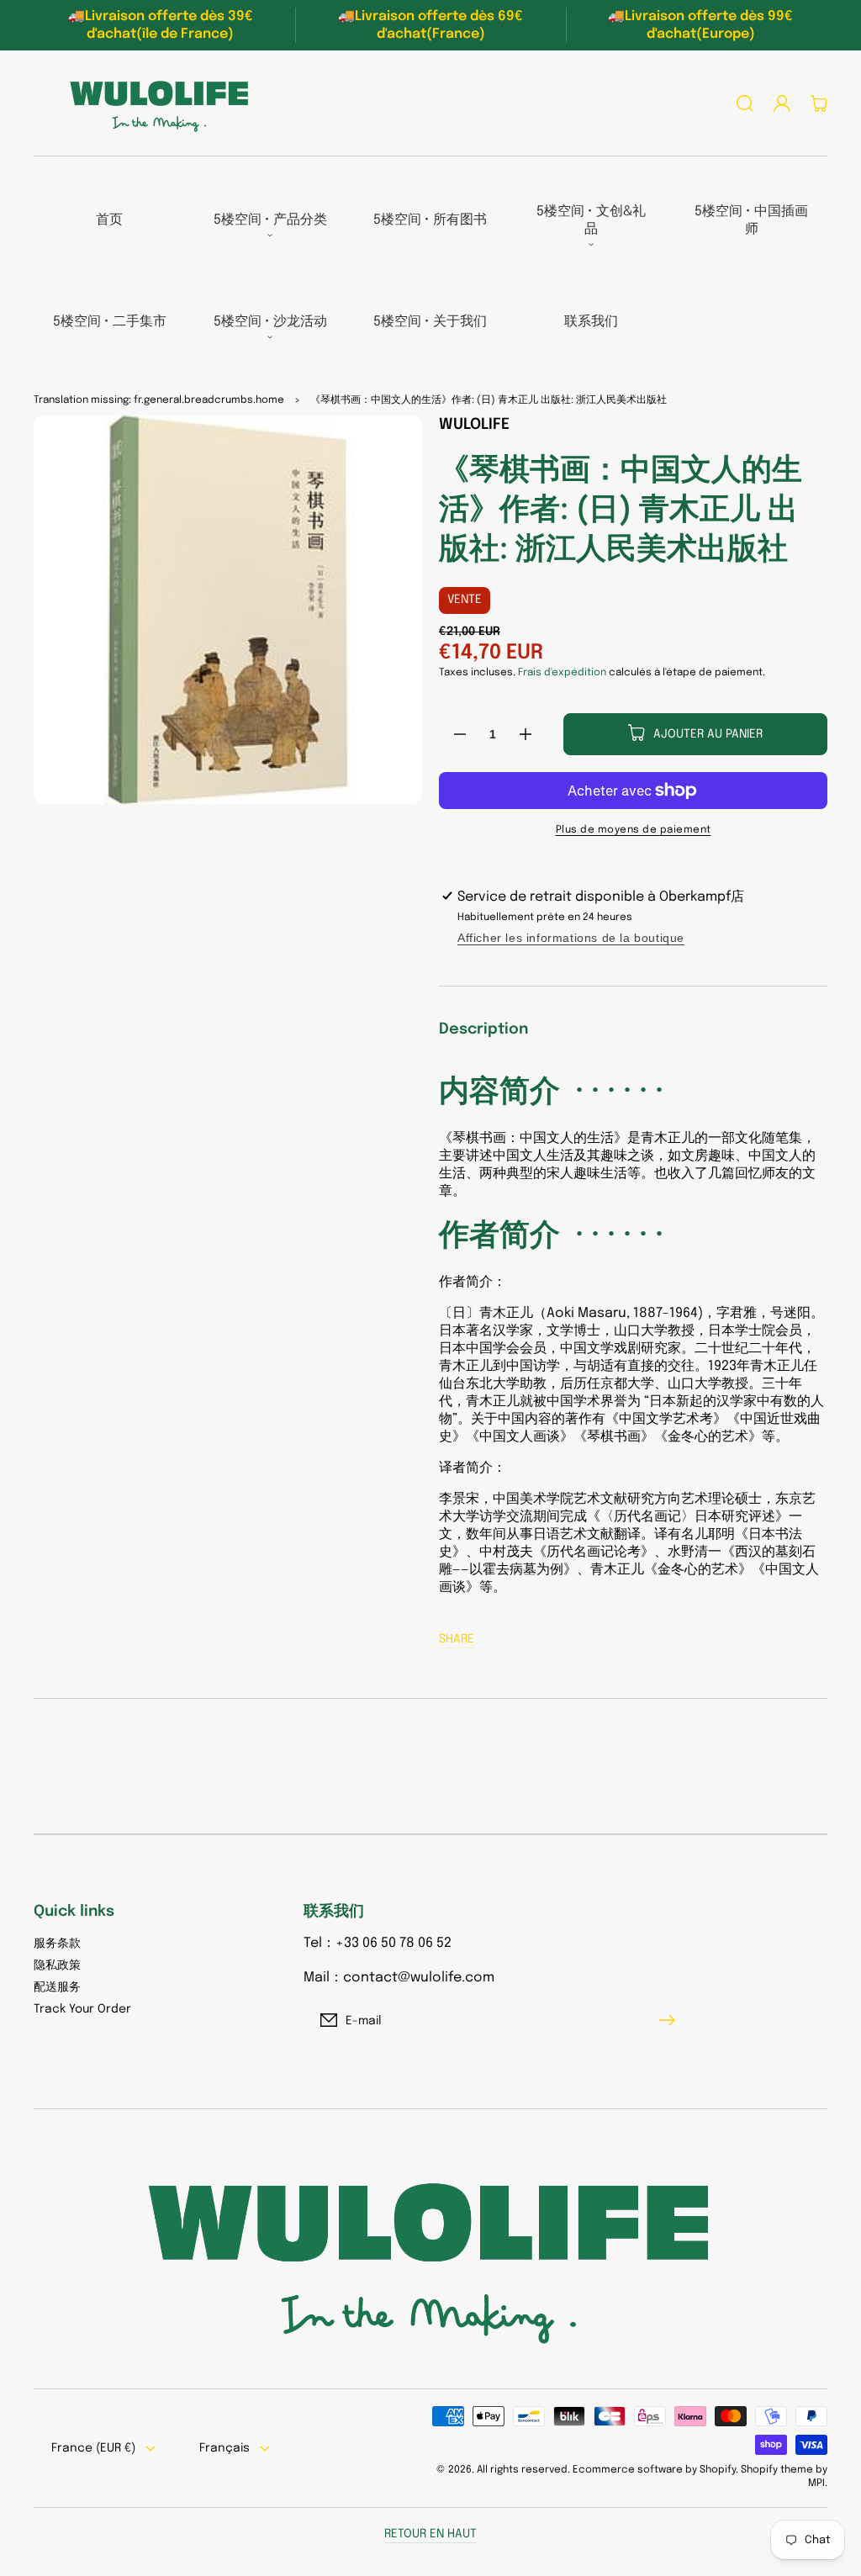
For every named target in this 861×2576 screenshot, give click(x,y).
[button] (745, 103)
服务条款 (57, 1944)
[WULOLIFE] (154, 103)
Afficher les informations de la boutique (571, 938)
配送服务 (57, 1987)
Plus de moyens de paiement (634, 830)
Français (224, 2448)
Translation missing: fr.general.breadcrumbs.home (159, 400)
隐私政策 (57, 1965)
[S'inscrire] (671, 2020)
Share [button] (457, 1639)
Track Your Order (82, 2009)
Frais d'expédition (562, 673)
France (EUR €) (93, 2448)
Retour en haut (430, 2534)
